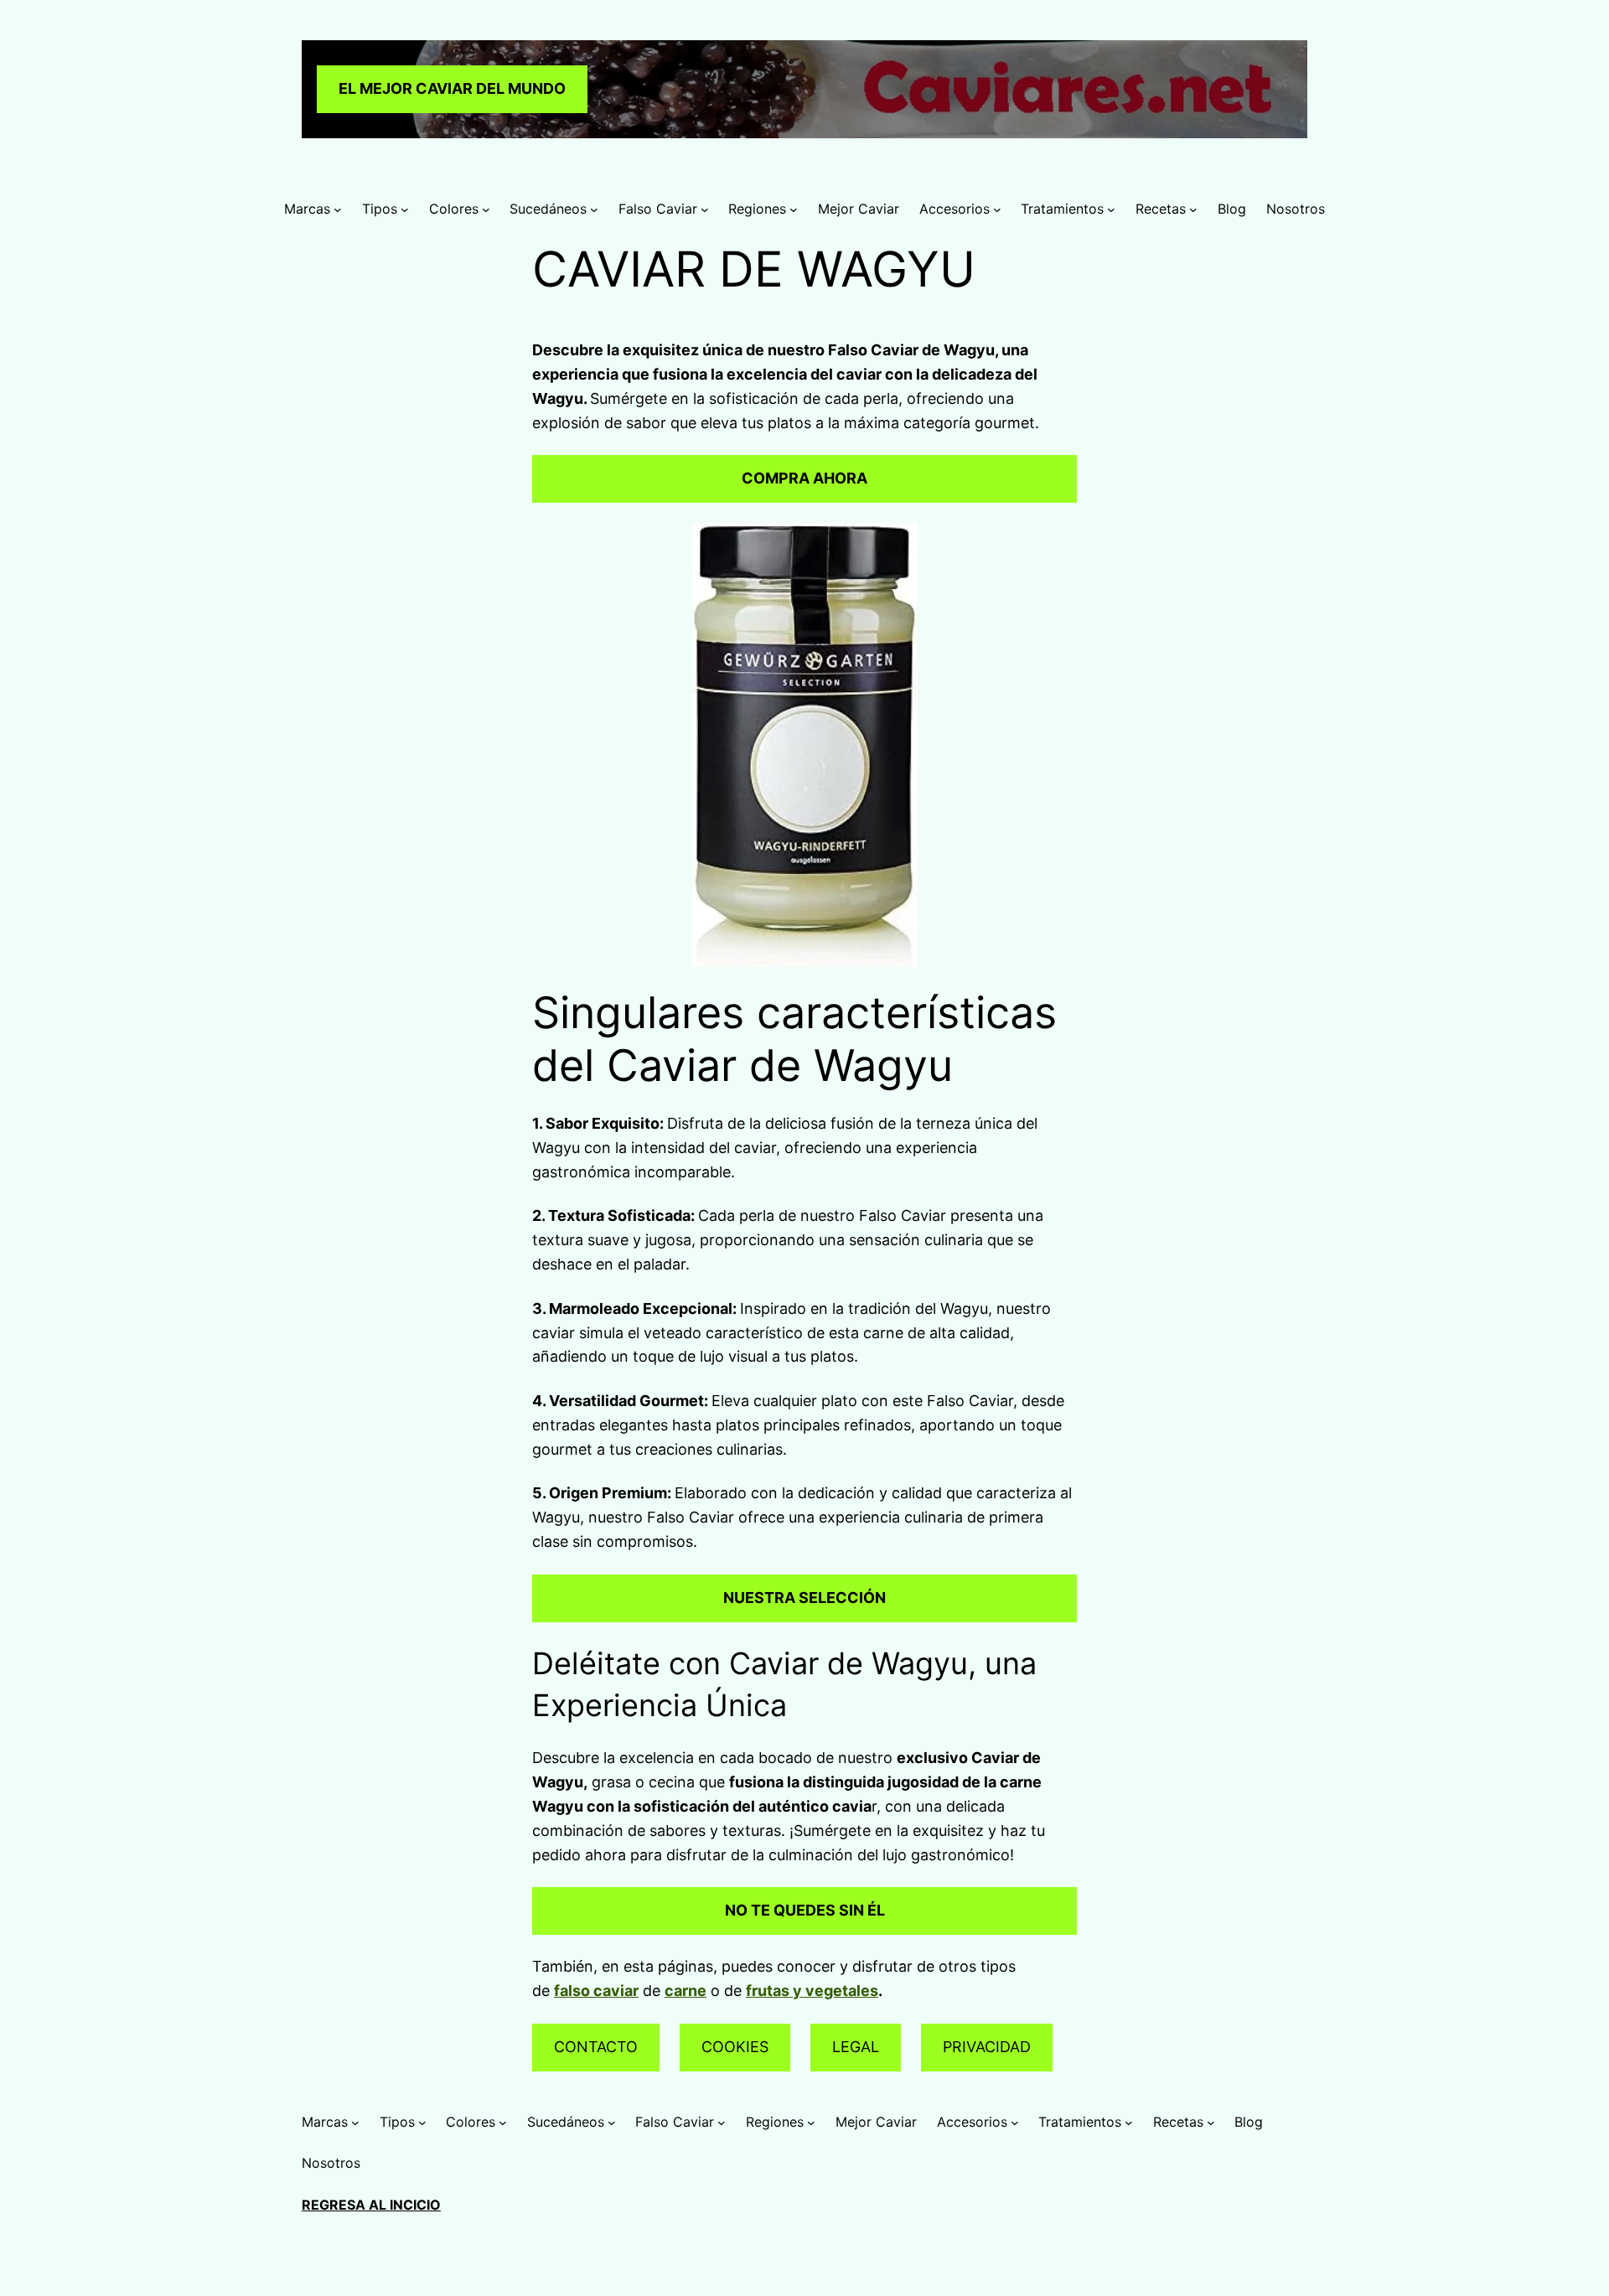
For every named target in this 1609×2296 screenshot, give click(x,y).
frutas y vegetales (812, 1991)
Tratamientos (1062, 209)
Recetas (1161, 209)
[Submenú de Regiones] (794, 209)
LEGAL (856, 2047)
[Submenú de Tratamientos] (1111, 209)
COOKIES (735, 2047)
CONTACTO (596, 2047)
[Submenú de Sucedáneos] (594, 209)
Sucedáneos (548, 209)
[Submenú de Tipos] (405, 209)
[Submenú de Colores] (486, 209)
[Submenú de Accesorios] (997, 209)
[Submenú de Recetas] (1193, 209)
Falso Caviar (658, 209)
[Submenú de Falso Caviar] (705, 209)
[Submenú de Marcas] (338, 209)
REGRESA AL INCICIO (371, 2205)
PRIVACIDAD (987, 2047)
